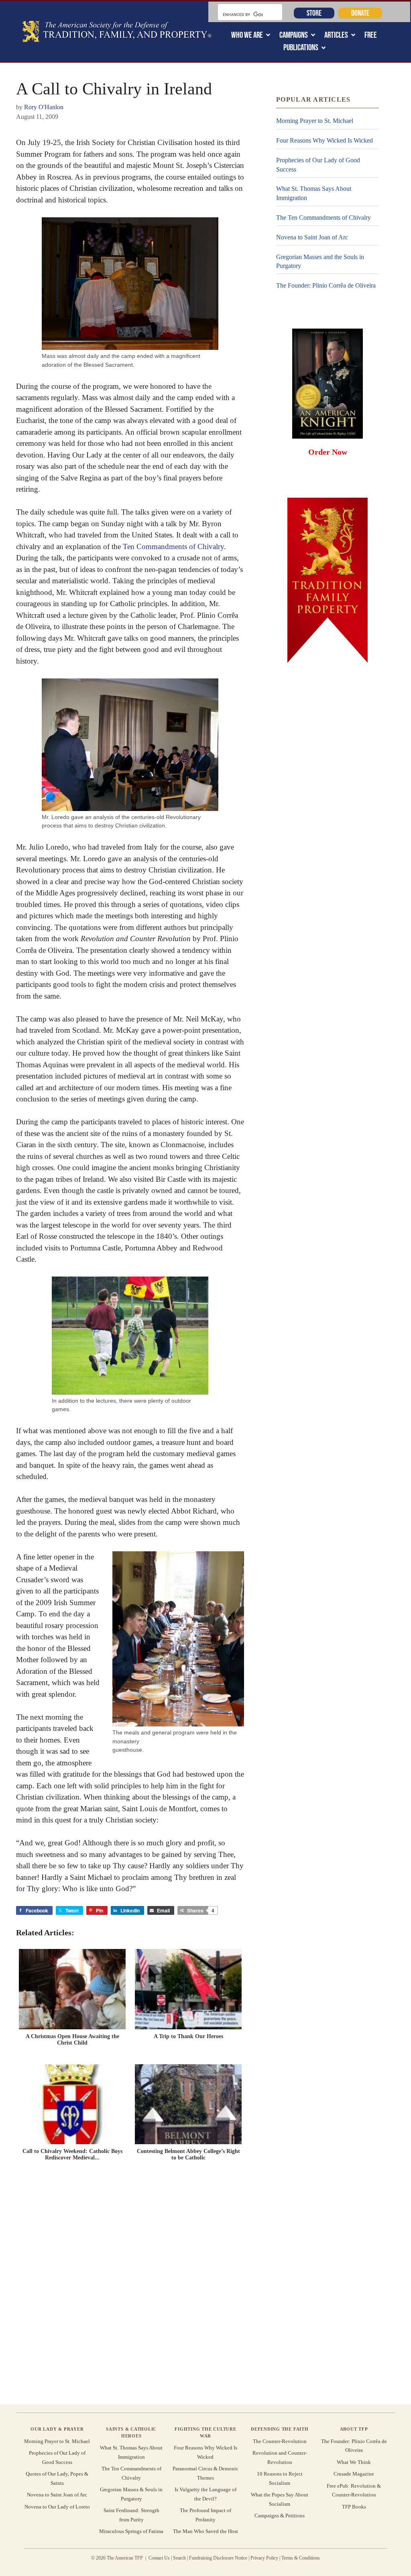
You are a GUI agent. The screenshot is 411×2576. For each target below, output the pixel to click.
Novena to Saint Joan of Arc (312, 237)
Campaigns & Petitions (280, 2516)
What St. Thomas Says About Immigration (314, 193)
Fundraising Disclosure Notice (218, 2558)
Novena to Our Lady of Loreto (57, 2507)
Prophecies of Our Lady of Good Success (318, 164)
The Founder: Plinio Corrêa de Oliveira (326, 285)
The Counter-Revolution (280, 2441)
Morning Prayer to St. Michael (315, 121)
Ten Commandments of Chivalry (173, 546)
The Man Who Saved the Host (205, 2531)
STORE (314, 13)
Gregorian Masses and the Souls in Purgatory (320, 261)
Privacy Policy (264, 2558)
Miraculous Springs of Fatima (131, 2531)
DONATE (360, 13)
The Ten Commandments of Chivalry (324, 218)
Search (179, 2558)
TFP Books (354, 2507)
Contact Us (159, 2558)
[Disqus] (130, 2285)
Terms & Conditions (301, 2558)
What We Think (354, 2462)
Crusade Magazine (354, 2474)
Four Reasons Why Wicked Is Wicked (325, 140)
